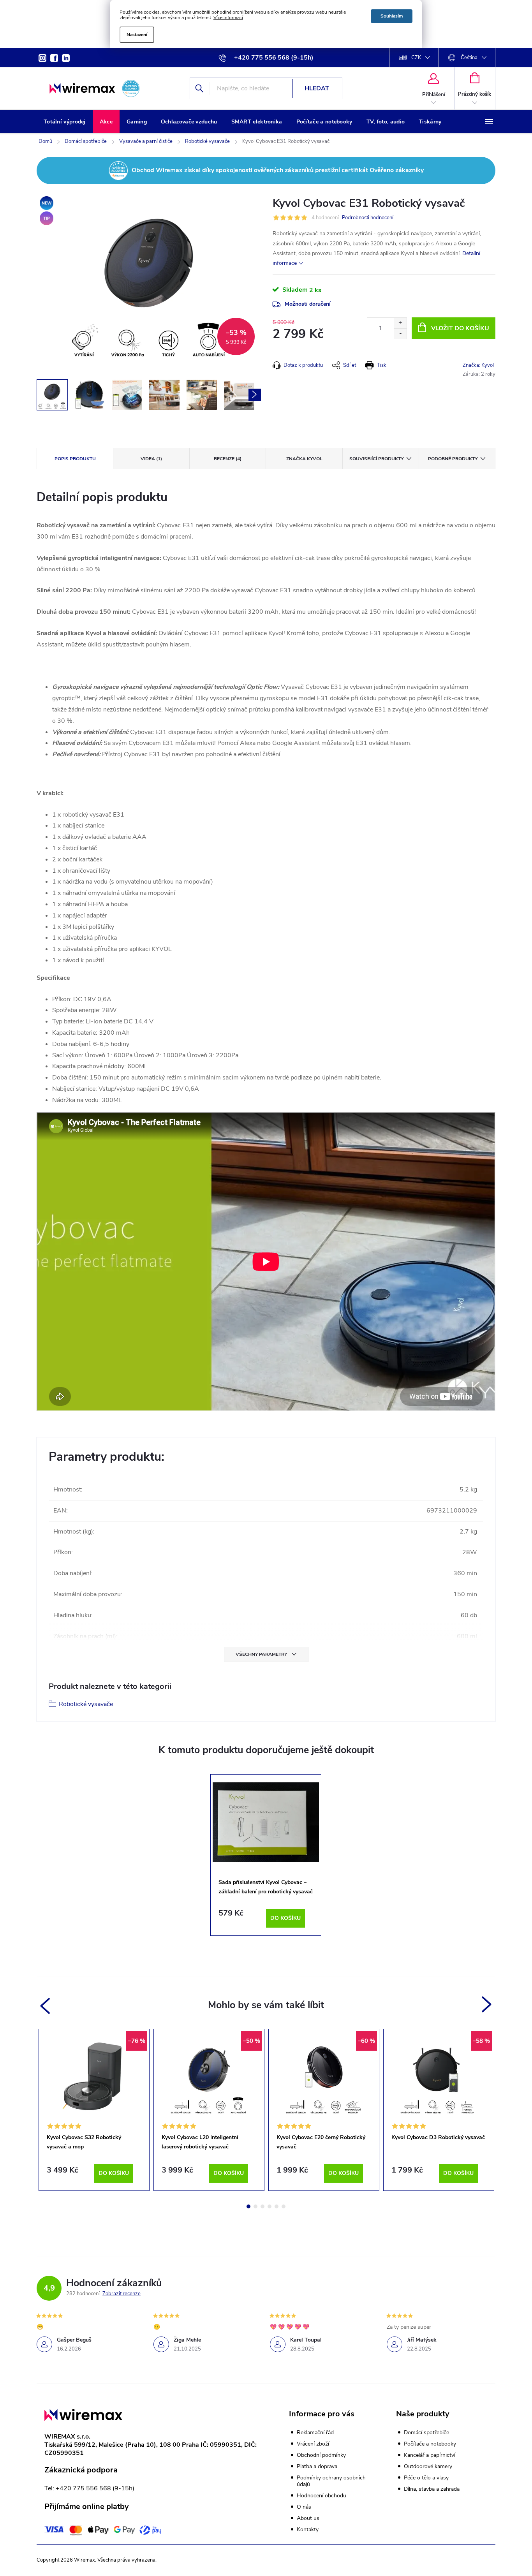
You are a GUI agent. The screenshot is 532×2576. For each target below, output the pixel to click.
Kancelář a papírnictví (430, 2455)
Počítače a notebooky (430, 2444)
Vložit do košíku (460, 328)
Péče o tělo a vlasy (426, 2478)
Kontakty (308, 2529)
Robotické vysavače (86, 1704)
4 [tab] (270, 2206)
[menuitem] (65, 122)
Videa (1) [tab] (151, 459)
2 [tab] (255, 2206)
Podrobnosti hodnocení (368, 218)
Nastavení (137, 35)
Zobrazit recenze (122, 2294)
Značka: (478, 365)
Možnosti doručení (308, 304)
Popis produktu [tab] (75, 459)
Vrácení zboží (313, 2444)
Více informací (228, 18)
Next (487, 2005)
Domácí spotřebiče (426, 2433)
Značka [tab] (304, 459)
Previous (44, 2005)
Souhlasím (392, 16)
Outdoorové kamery (428, 2467)
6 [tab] (284, 2206)
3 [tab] (262, 2206)
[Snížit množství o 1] (400, 334)
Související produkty (376, 459)
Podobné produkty (453, 459)
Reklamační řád (315, 2432)
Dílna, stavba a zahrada (432, 2489)
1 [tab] (248, 2206)
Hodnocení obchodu (321, 2496)
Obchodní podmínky (321, 2455)
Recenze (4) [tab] (228, 459)
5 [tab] (277, 2206)
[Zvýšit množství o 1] (400, 323)
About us (308, 2518)
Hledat (317, 88)
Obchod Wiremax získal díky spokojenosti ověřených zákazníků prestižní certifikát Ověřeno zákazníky (278, 170)
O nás (304, 2507)
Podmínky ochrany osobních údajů (331, 2481)
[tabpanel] (266, 1855)
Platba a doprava (317, 2466)
